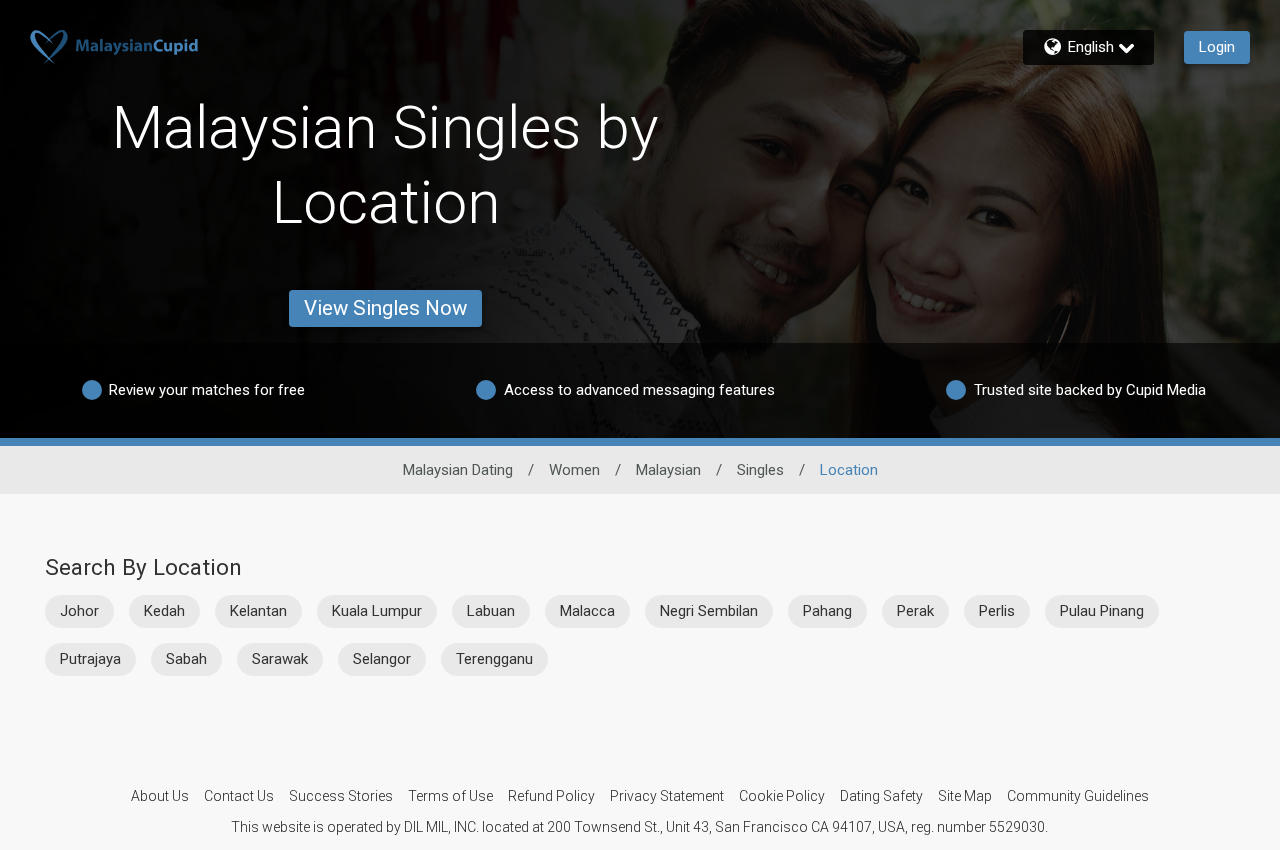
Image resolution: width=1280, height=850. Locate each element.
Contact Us (239, 796)
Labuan (491, 611)
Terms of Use (450, 796)
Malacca (587, 611)
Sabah (186, 659)
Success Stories (341, 796)
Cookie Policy (782, 796)
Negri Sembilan (709, 611)
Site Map (965, 796)
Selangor (382, 659)
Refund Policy (551, 796)
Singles (760, 470)
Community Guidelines (1078, 796)
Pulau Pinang (1102, 611)
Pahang (827, 611)
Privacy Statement (667, 796)
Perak (915, 611)
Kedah (164, 611)
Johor (79, 611)
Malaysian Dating (458, 470)
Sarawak (280, 659)
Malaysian (668, 470)
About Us (160, 796)
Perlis (997, 611)
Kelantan (258, 611)
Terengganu (494, 659)
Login (1217, 47)
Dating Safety (881, 796)
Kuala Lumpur (377, 611)
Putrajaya (90, 659)
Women (574, 470)
